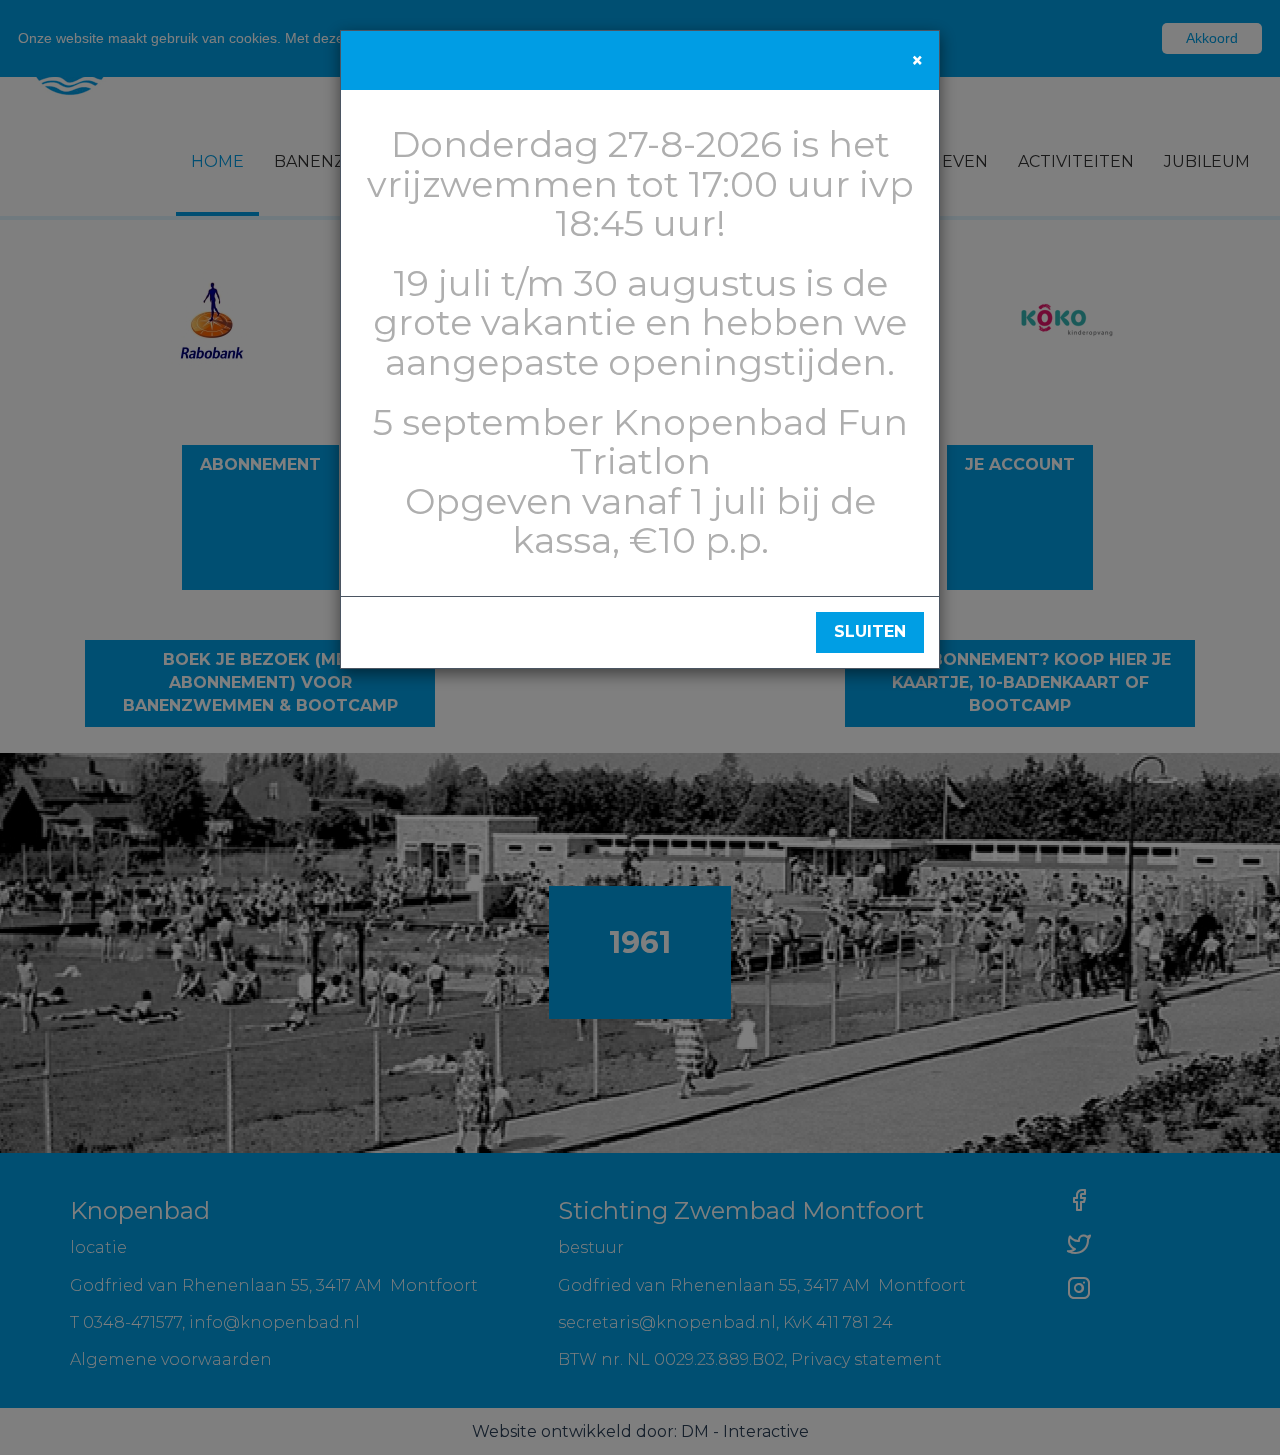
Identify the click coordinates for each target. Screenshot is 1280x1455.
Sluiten (870, 631)
